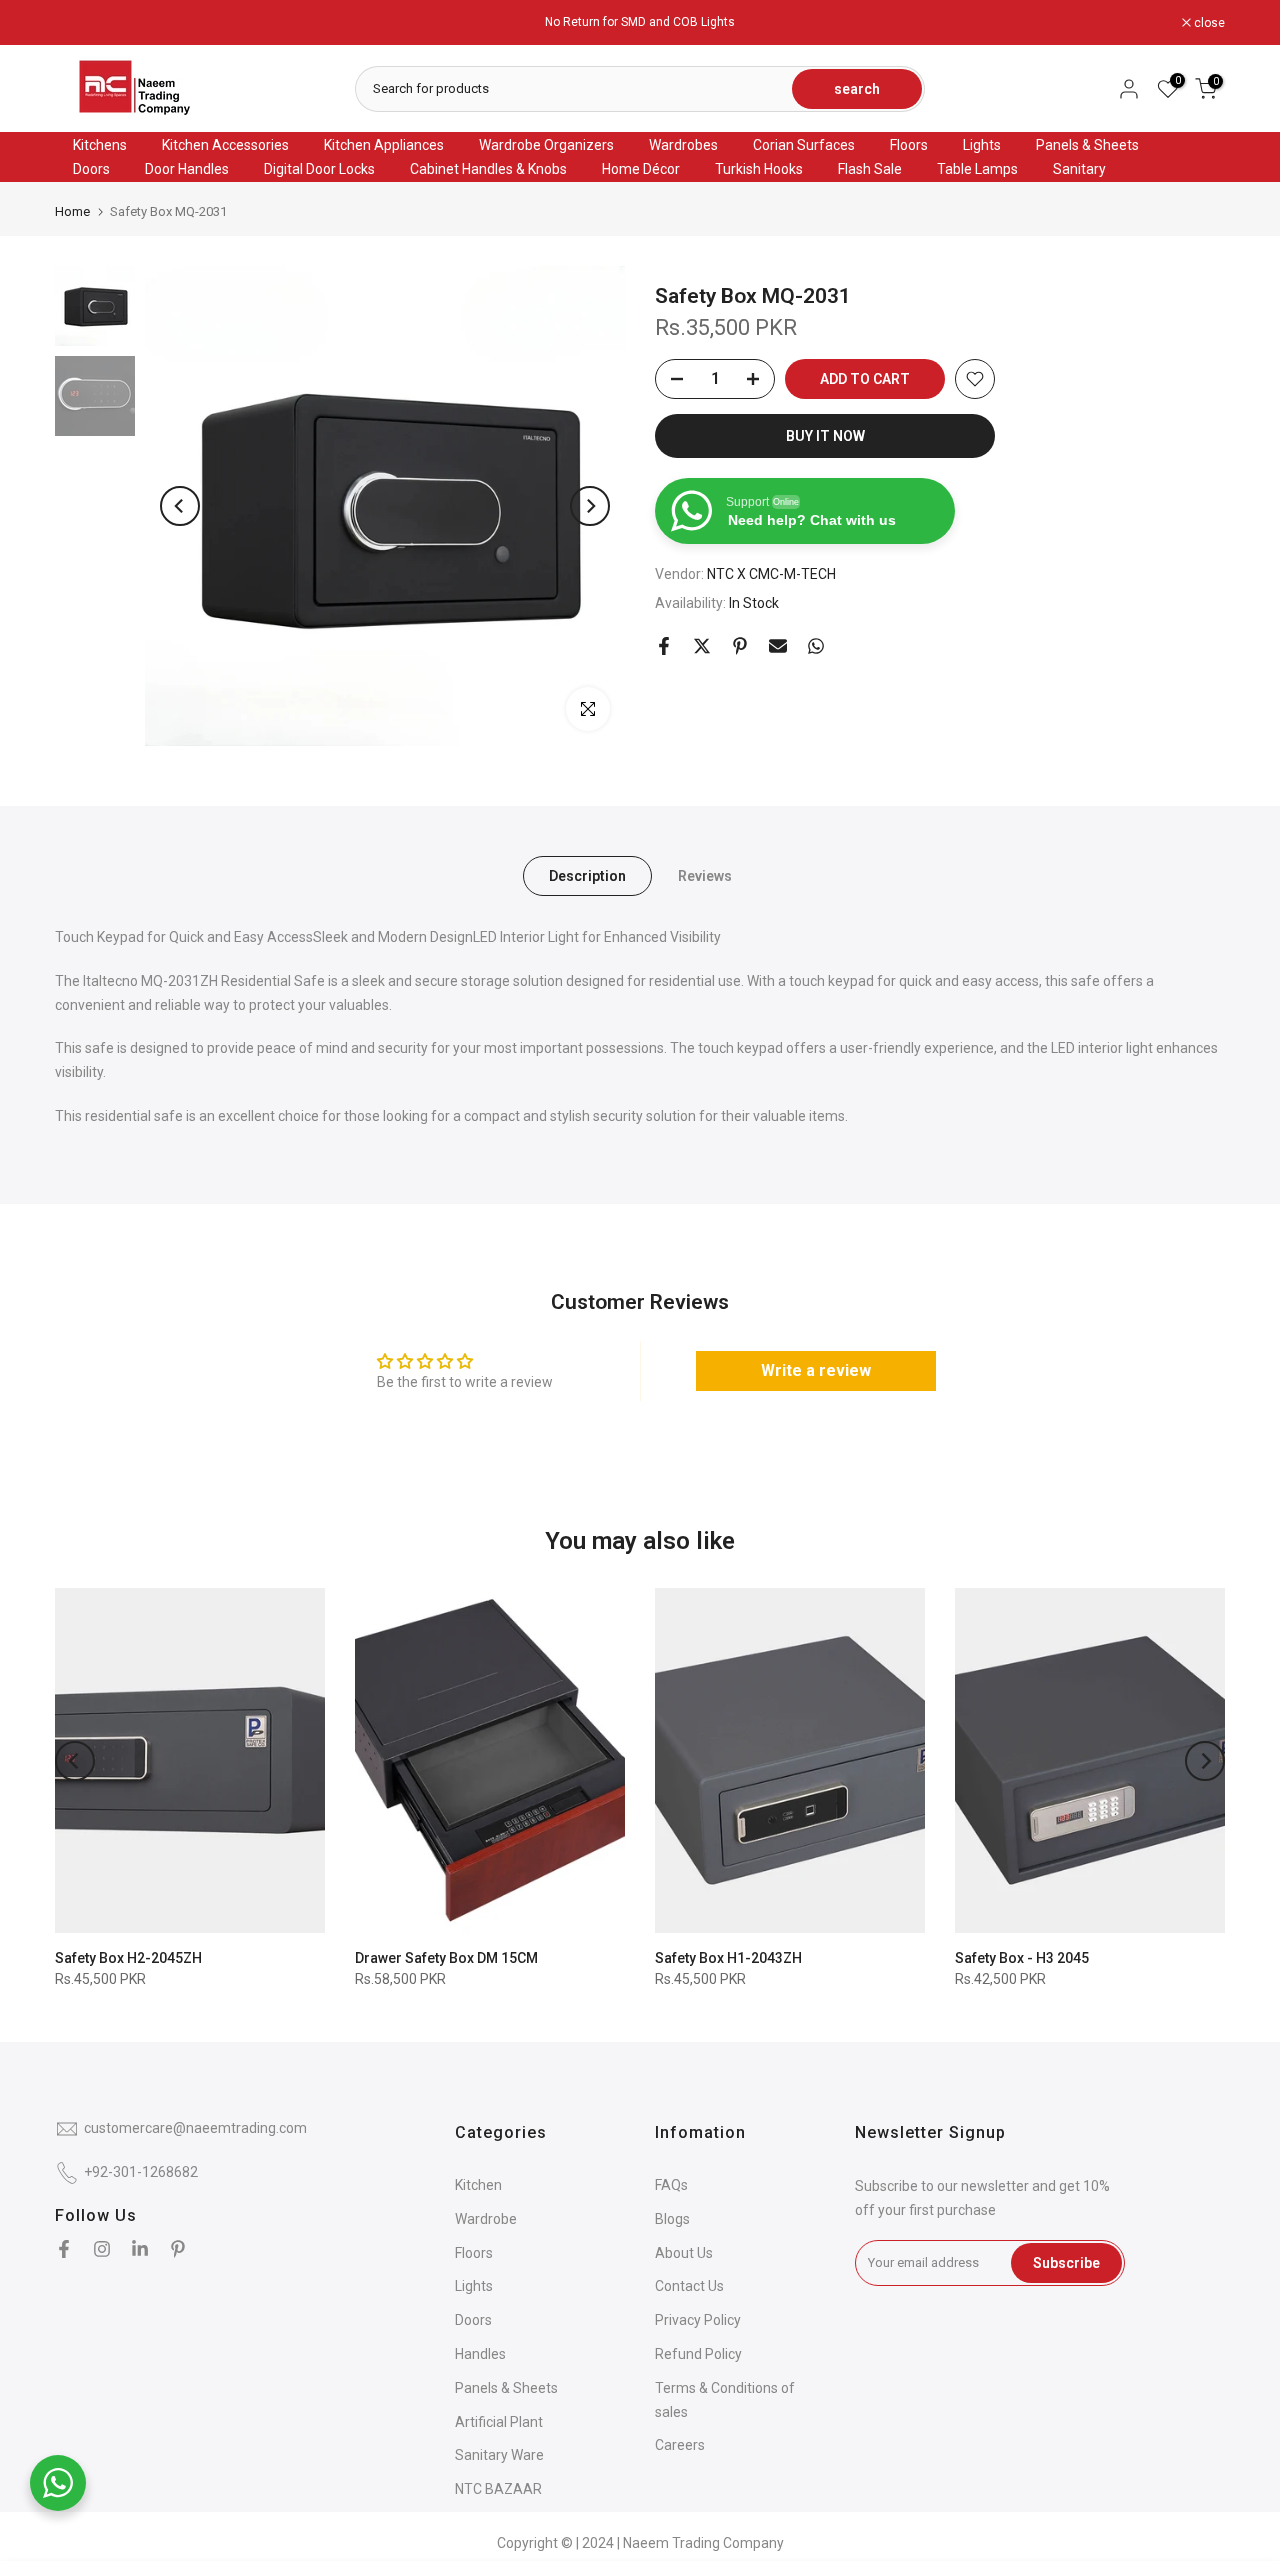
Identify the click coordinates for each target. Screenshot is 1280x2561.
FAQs (671, 2185)
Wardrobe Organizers (546, 145)
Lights (982, 145)
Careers (680, 2445)
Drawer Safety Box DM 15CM (446, 1958)
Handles (480, 2354)
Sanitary (1079, 169)
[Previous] (180, 506)
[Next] (590, 506)
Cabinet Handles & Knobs (488, 169)
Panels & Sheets (1087, 145)
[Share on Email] (778, 646)
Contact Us (689, 2286)
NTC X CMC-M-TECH (771, 575)
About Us (684, 2253)
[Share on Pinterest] (740, 646)
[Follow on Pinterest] (178, 2249)
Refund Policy (698, 2354)
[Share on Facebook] (664, 646)
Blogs (672, 2219)
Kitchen (478, 2185)
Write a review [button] (816, 1370)
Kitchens (100, 145)
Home (72, 211)
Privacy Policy (698, 2320)
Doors (91, 169)
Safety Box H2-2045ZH (128, 1958)
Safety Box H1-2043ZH (728, 1958)
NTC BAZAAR (498, 2489)
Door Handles (187, 169)
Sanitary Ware (499, 2455)
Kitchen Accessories (225, 145)
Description (587, 876)
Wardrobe (486, 2219)
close (81, 23)
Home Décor (641, 169)
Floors (909, 145)
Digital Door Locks (319, 169)
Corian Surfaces (804, 145)
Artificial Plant (499, 2422)
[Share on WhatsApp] (816, 646)
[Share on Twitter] (702, 646)
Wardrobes (683, 145)
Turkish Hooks (759, 169)
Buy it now (825, 436)
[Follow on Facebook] (64, 2249)
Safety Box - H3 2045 (1022, 1958)
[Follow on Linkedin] (140, 2249)
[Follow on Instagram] (102, 2249)
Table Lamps (977, 169)
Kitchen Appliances (384, 145)
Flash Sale (870, 169)
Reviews (705, 876)
